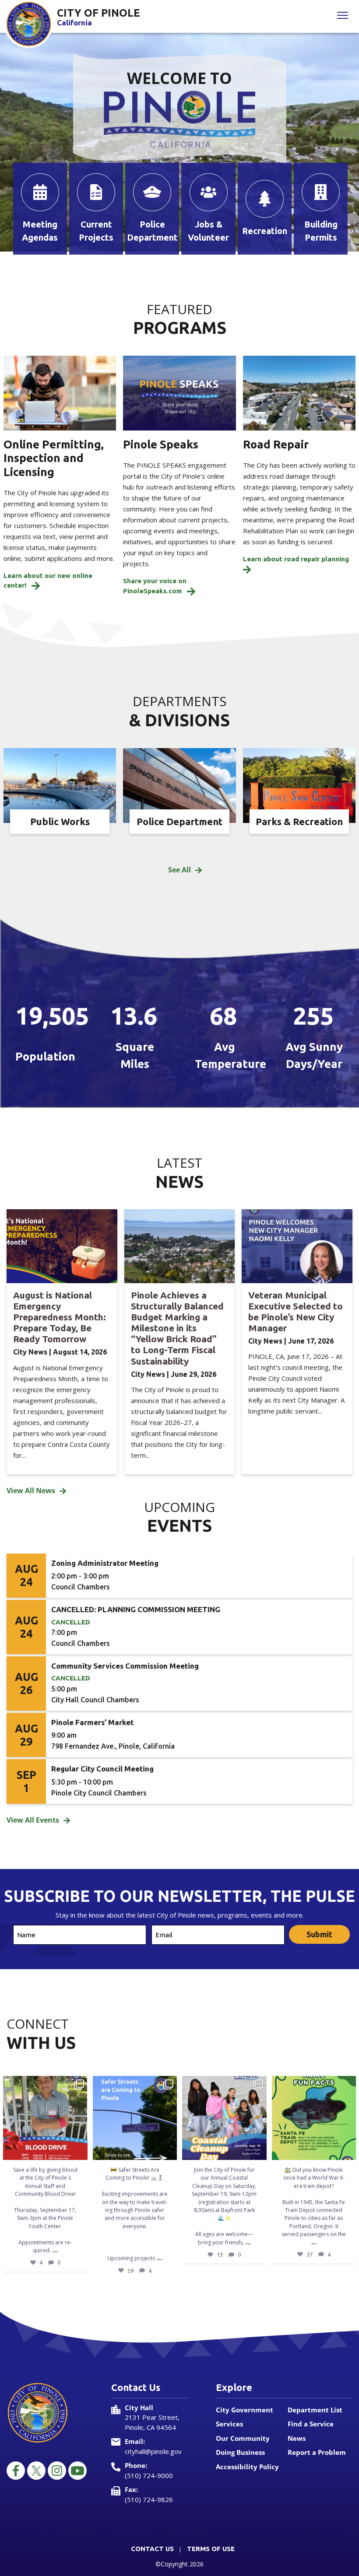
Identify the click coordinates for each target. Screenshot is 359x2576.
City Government (245, 2410)
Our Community (243, 2438)
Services (229, 2424)
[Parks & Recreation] (299, 785)
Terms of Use (211, 2549)
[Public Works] (60, 785)
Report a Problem (317, 2452)
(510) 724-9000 (149, 2475)
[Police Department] (179, 785)
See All (179, 870)
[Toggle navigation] (343, 16)
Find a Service (311, 2424)
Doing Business (240, 2452)
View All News (31, 1491)
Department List (315, 2410)
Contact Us (152, 2549)
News (297, 2438)
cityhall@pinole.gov (153, 2451)
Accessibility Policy (247, 2467)
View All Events (33, 1820)
